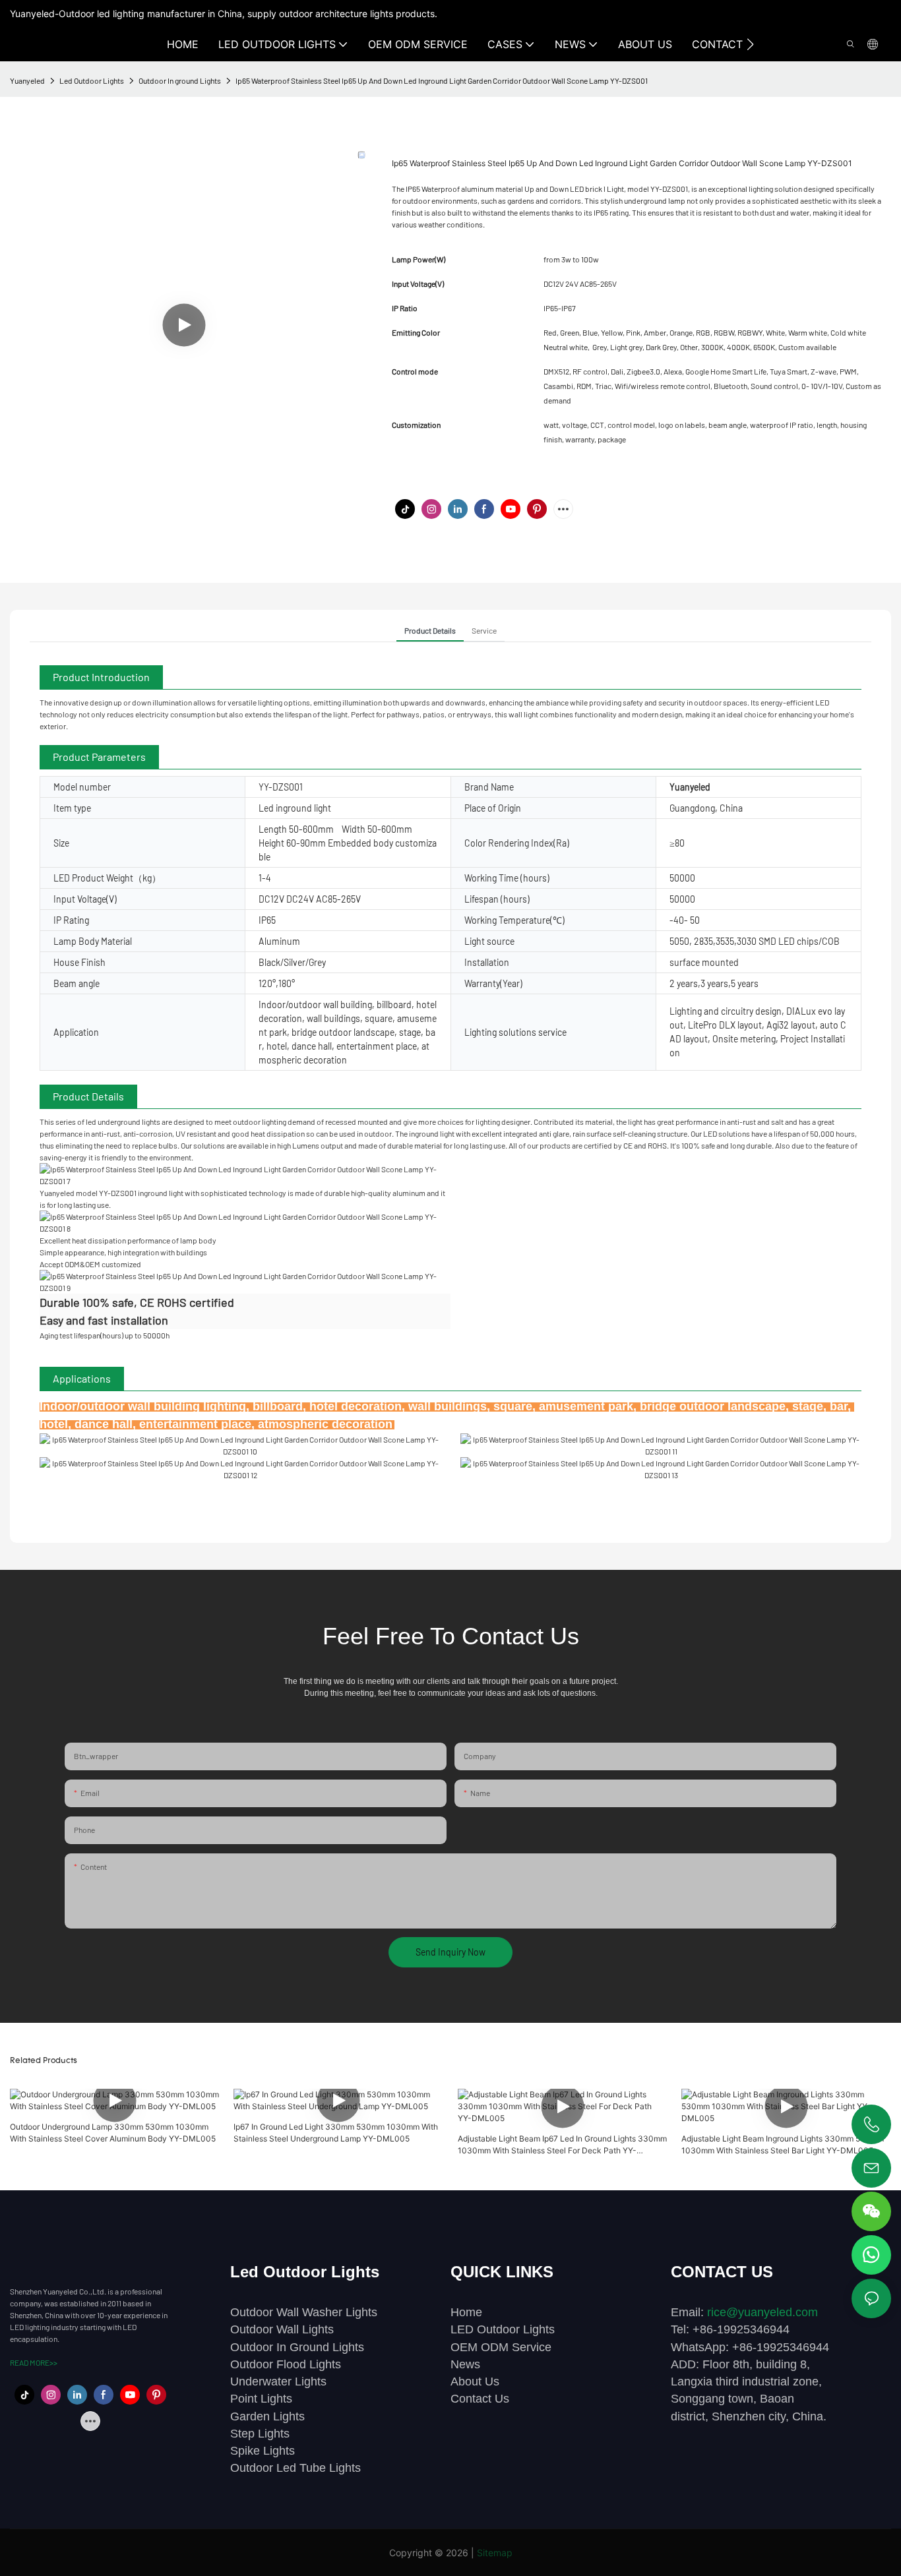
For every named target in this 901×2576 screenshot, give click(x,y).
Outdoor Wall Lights (282, 2329)
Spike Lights (263, 2451)
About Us (475, 2381)
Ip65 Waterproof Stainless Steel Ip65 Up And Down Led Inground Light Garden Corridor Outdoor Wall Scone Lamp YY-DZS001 (442, 80)
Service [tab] (484, 630)
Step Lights (260, 2434)
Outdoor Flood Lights (286, 2364)
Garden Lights (267, 2416)
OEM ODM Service (501, 2347)
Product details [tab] (430, 630)
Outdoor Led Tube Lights (295, 2468)
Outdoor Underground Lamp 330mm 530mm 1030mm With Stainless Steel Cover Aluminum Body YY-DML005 (113, 2133)
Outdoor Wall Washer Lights (304, 2312)
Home (466, 2312)
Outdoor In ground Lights (180, 80)
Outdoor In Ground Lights (297, 2347)
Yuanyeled (27, 80)
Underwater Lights (278, 2381)
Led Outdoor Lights (92, 80)
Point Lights (261, 2399)
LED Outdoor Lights (503, 2329)
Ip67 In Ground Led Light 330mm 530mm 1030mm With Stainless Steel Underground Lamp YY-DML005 (336, 2133)
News (465, 2364)
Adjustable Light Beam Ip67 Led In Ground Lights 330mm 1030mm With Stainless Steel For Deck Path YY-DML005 (562, 2145)
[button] (750, 44)
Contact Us (480, 2399)
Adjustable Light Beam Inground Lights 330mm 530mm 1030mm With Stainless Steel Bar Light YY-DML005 (783, 2144)
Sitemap (495, 2553)
